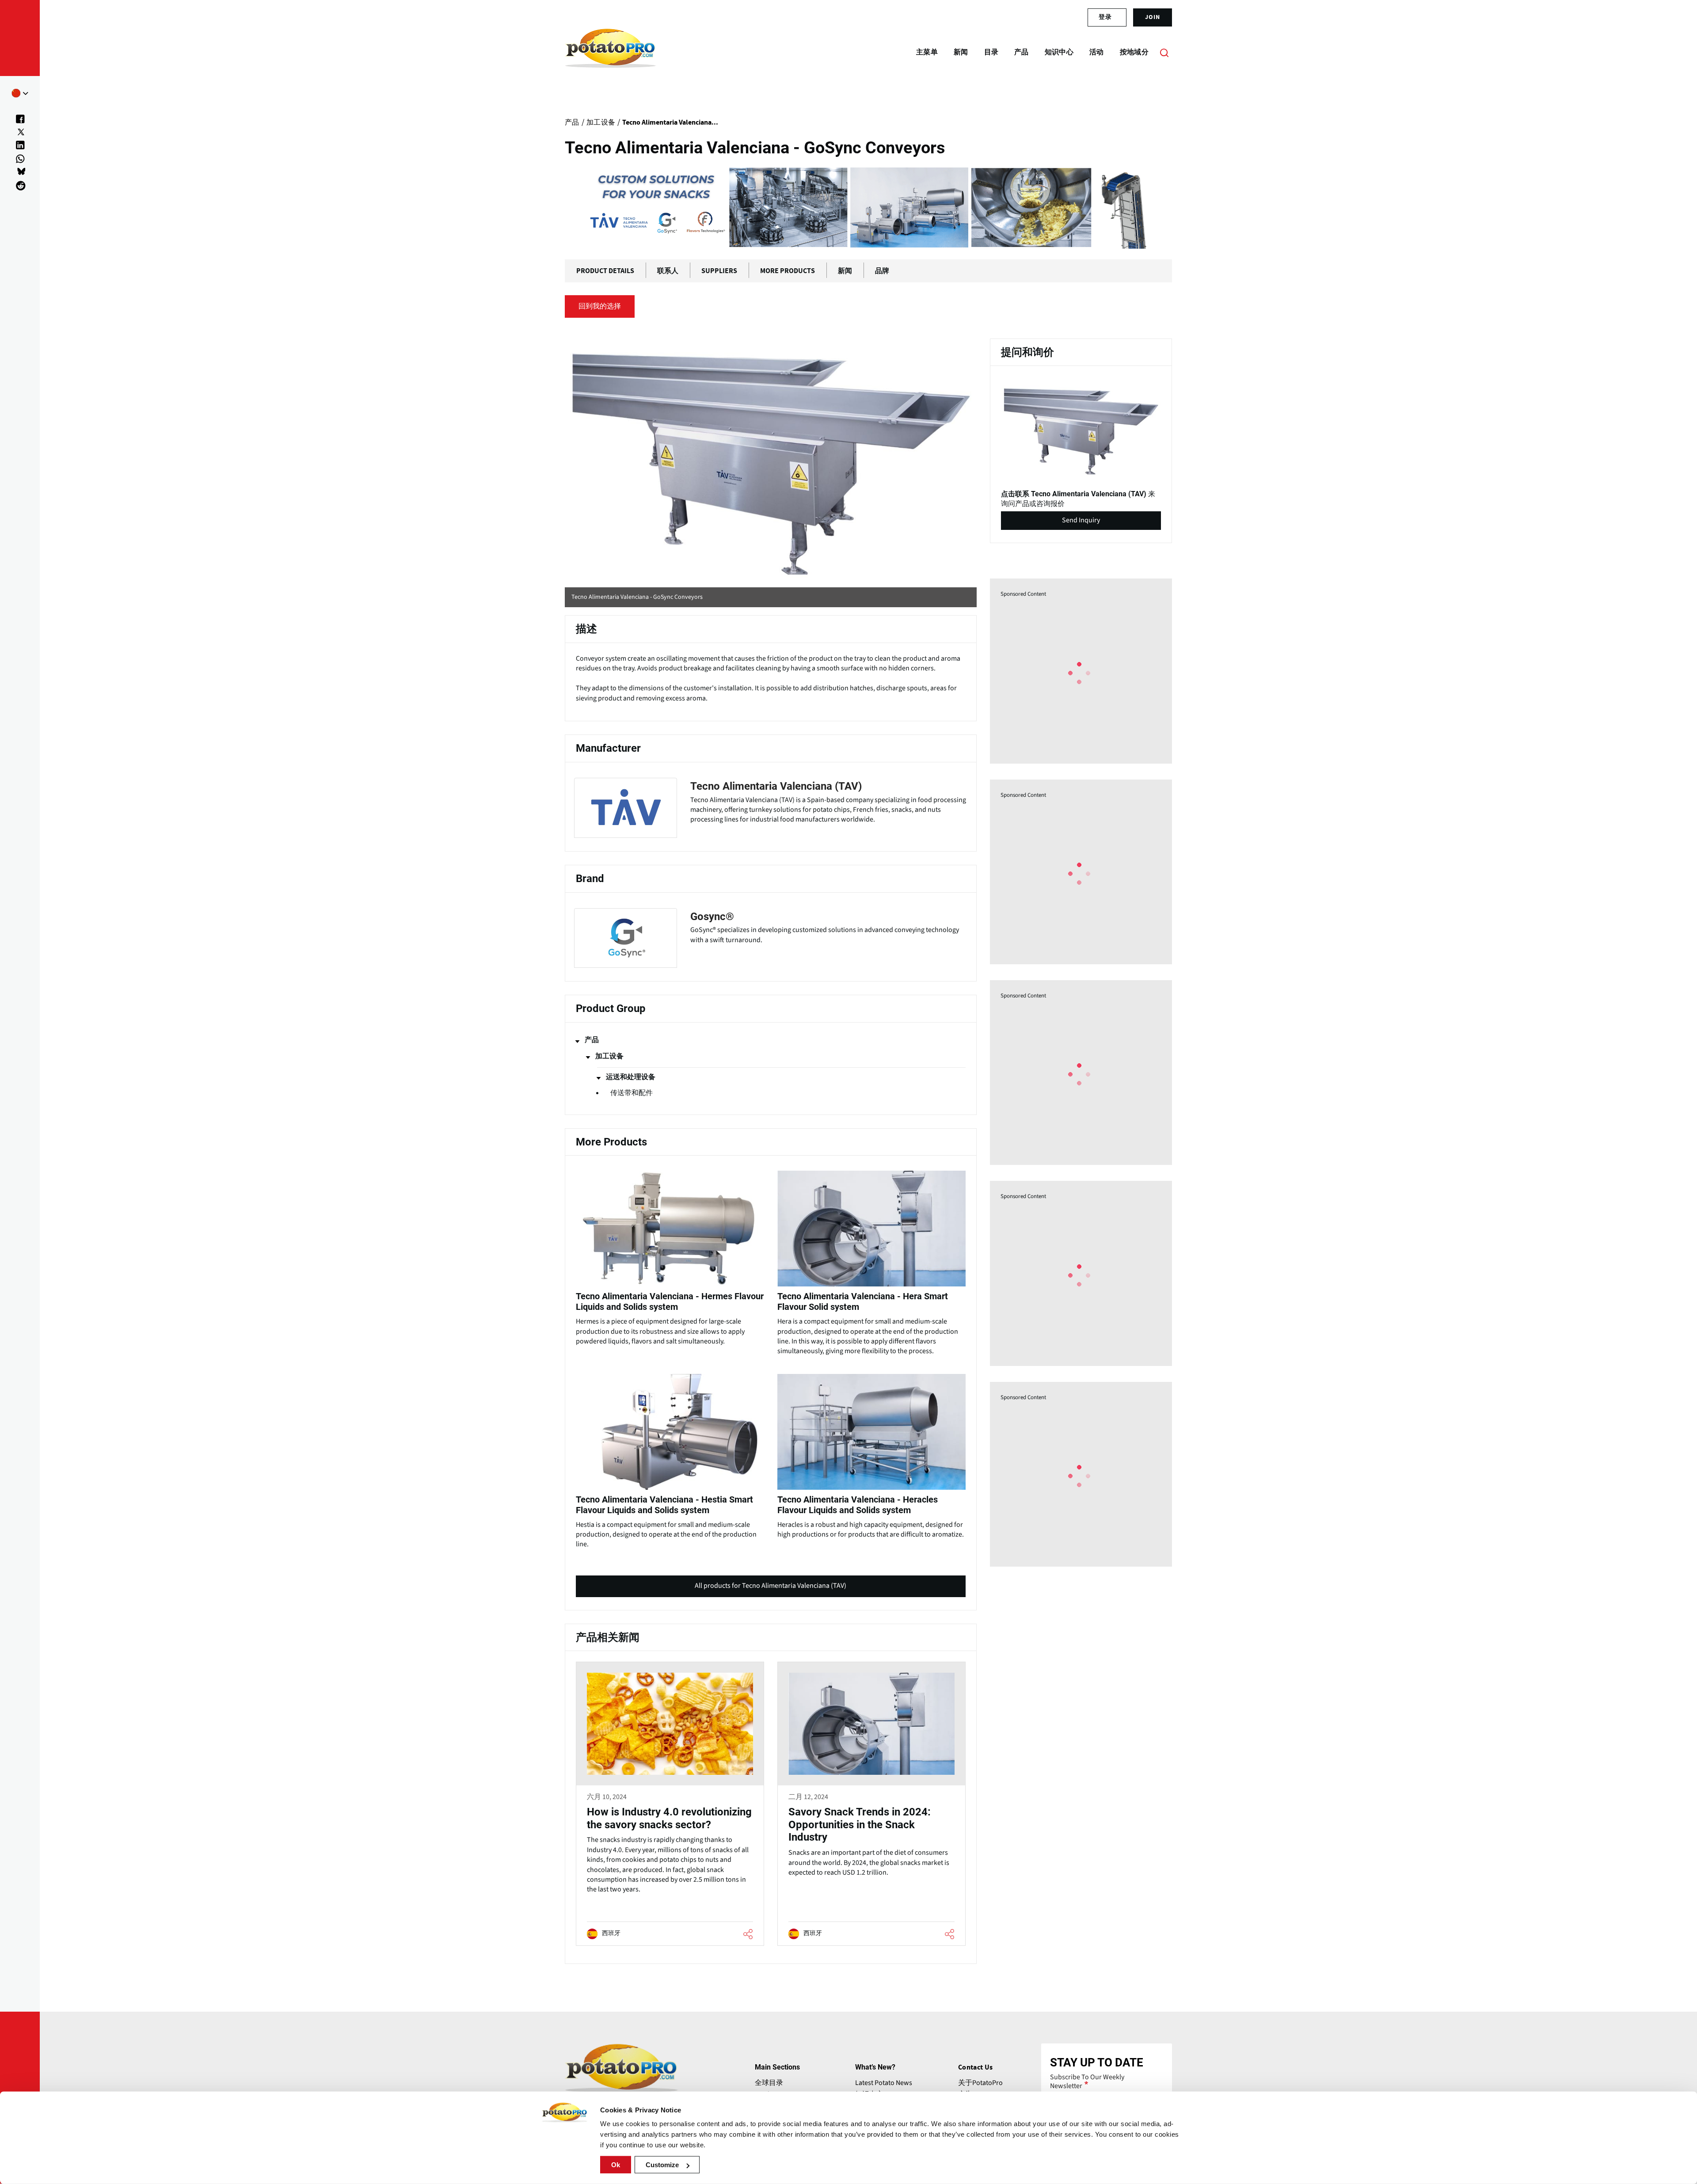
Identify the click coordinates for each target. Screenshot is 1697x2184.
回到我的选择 (600, 306)
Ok (616, 2165)
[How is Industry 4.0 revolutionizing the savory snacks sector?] (670, 1804)
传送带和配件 (632, 1093)
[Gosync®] (771, 938)
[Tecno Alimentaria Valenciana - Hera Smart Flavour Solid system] (871, 1261)
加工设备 (609, 1056)
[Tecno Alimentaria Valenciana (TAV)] (771, 808)
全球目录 (769, 2083)
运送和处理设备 (631, 1077)
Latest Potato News (884, 2083)
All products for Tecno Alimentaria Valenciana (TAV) (770, 1589)
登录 (1105, 17)
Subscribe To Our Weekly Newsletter (1087, 2081)
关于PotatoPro (980, 2083)
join (1153, 17)
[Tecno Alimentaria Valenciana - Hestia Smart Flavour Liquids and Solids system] (670, 1459)
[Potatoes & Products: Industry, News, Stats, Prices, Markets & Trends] (611, 52)
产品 (592, 1040)
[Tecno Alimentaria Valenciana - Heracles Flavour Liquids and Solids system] (871, 1455)
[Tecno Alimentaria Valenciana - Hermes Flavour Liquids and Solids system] (670, 1256)
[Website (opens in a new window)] (771, 458)
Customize (662, 2165)
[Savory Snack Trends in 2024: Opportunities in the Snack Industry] (871, 1804)
